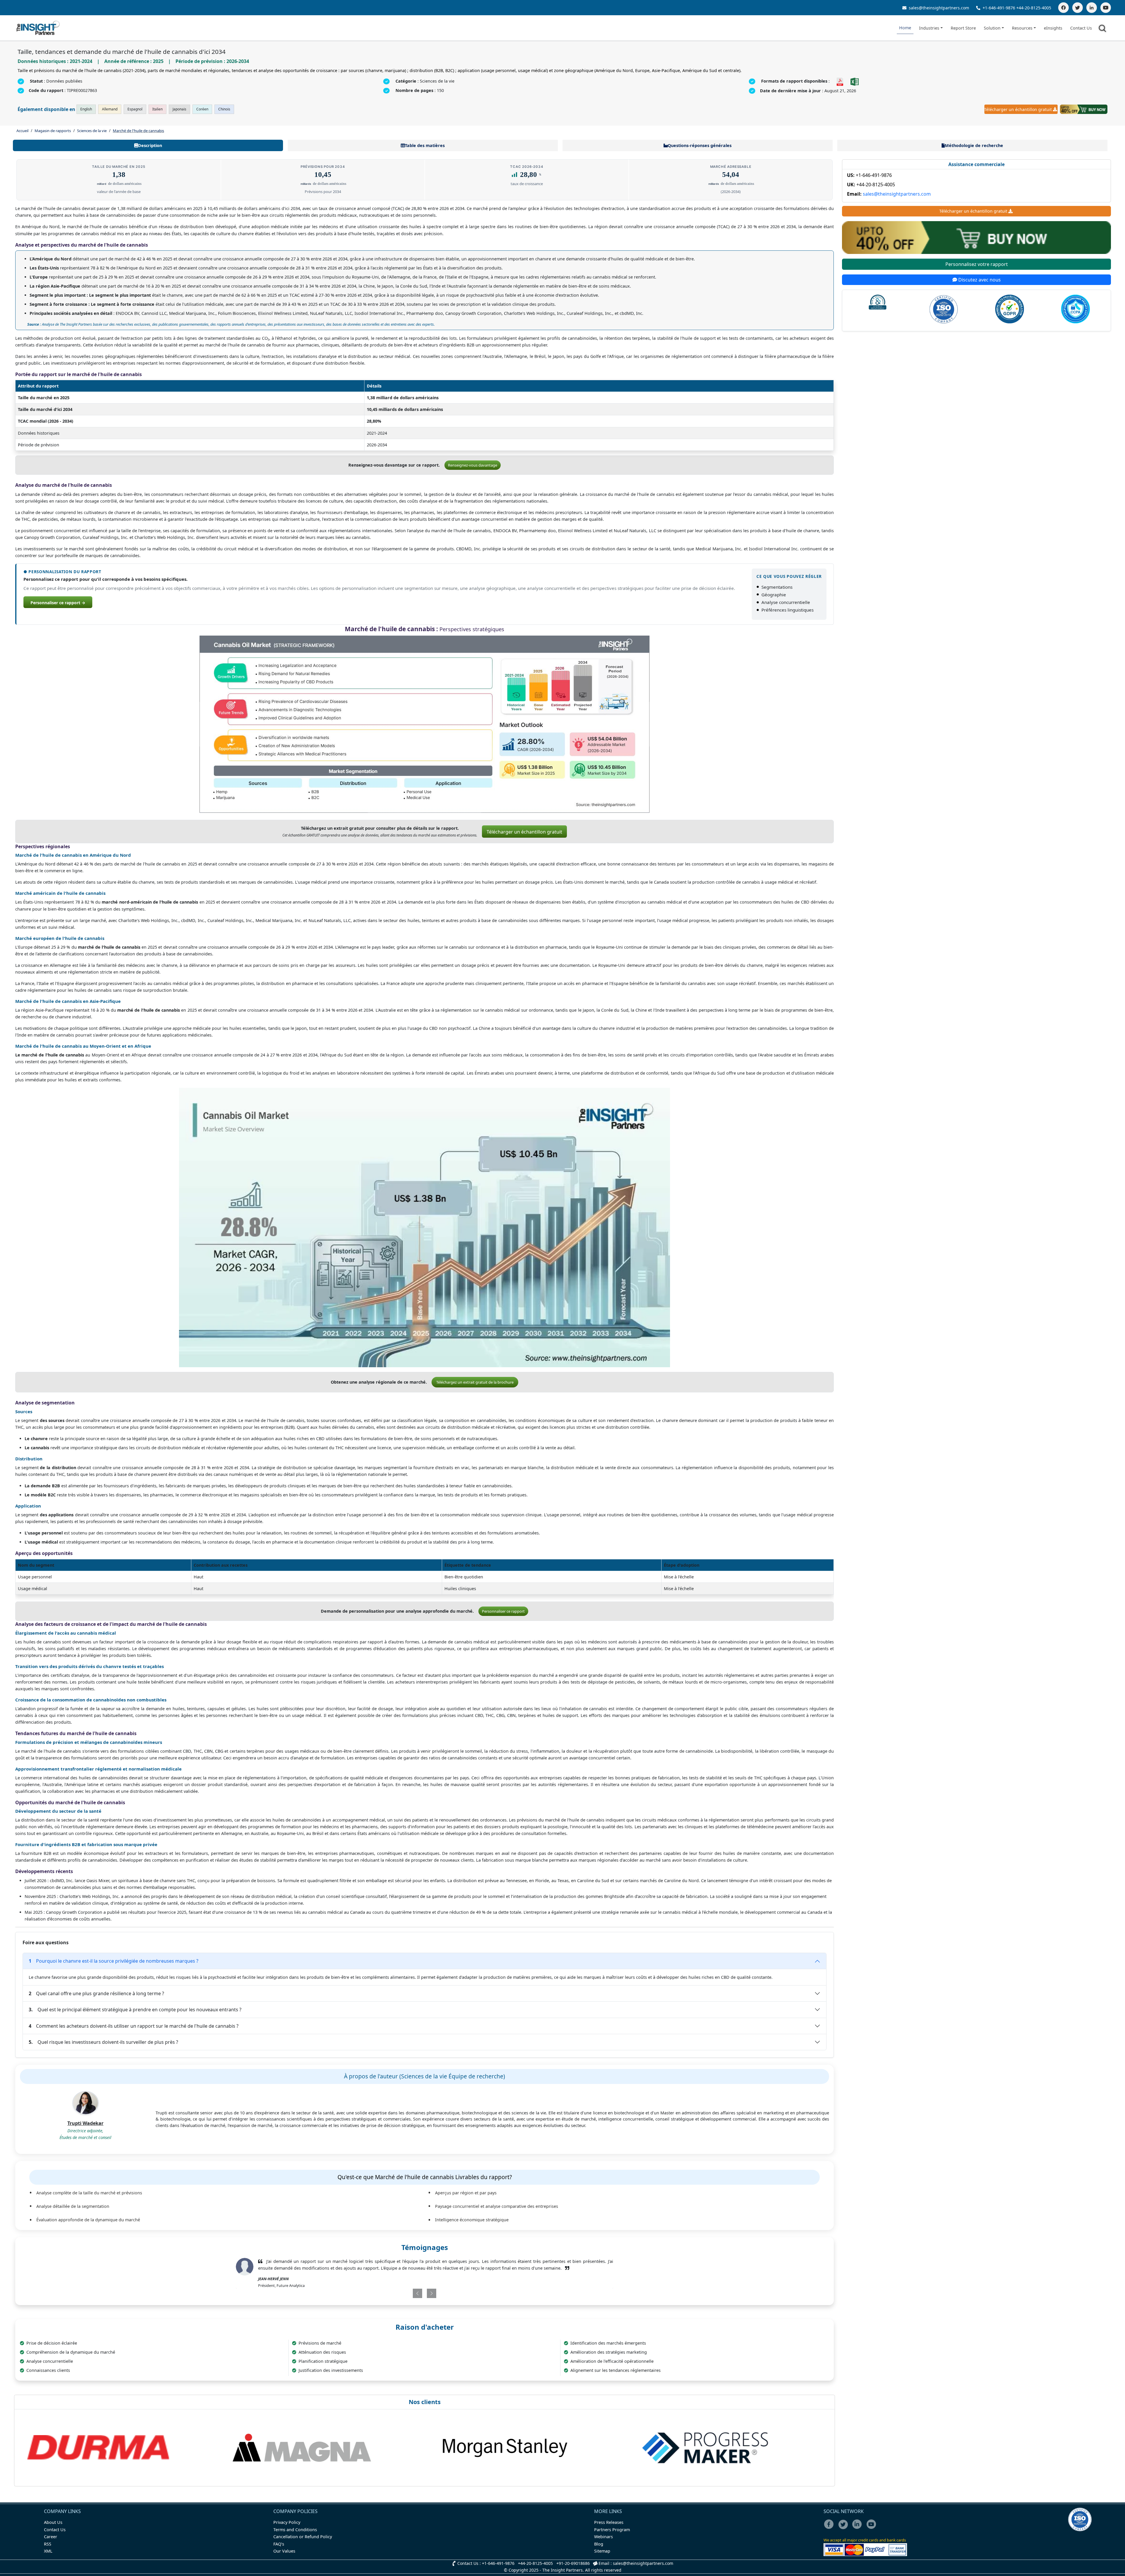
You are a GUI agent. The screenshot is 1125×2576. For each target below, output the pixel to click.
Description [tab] (150, 145)
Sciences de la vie (92, 131)
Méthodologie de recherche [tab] (974, 145)
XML (48, 2551)
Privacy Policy (287, 2522)
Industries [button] (929, 28)
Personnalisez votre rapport (977, 264)
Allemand (110, 109)
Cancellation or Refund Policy (303, 2537)
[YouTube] (1106, 8)
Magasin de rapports (53, 131)
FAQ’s (279, 2544)
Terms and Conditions (295, 2530)
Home (905, 28)
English (86, 109)
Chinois (224, 109)
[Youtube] (873, 2528)
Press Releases (609, 2522)
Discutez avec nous (979, 280)
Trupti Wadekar (85, 2123)
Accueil (22, 131)
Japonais (179, 109)
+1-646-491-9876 (999, 8)
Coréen (202, 109)
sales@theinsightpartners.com (938, 8)
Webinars (604, 2537)
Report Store (963, 28)
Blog (599, 2544)
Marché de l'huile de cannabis (138, 131)
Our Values (284, 2551)
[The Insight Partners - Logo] (38, 28)
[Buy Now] (1084, 109)
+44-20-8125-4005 (1034, 8)
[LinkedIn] (1092, 8)
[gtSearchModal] (1103, 29)
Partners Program (612, 2530)
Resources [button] (1022, 28)
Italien (157, 109)
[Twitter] (1078, 8)
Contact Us (1081, 28)
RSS (48, 2544)
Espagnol (135, 109)
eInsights (1053, 28)
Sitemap (602, 2551)
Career (51, 2537)
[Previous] (394, 2300)
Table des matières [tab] (425, 145)
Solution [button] (992, 28)
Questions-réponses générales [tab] (700, 145)
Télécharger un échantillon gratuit (1018, 109)
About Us (53, 2522)
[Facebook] (1063, 8)
